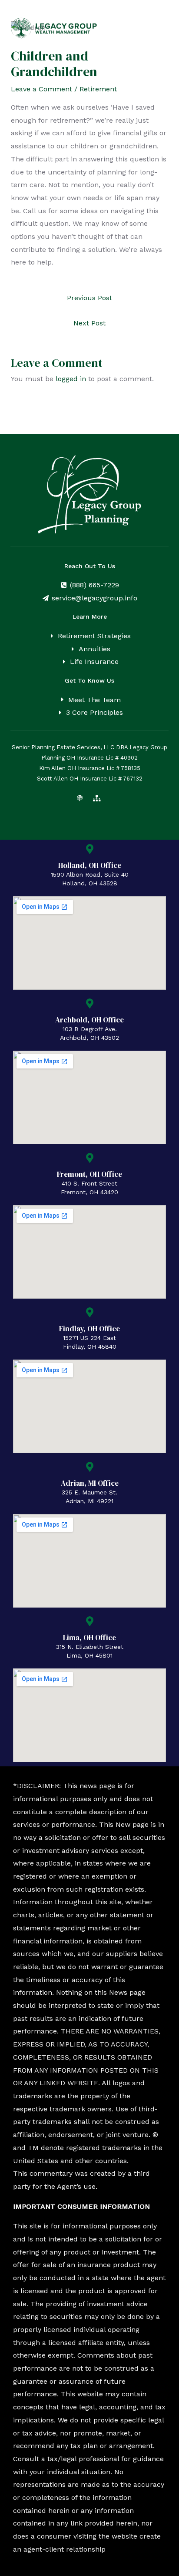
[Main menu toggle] (159, 28)
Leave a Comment (41, 89)
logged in (71, 379)
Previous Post (89, 298)
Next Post (89, 323)
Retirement (98, 89)
